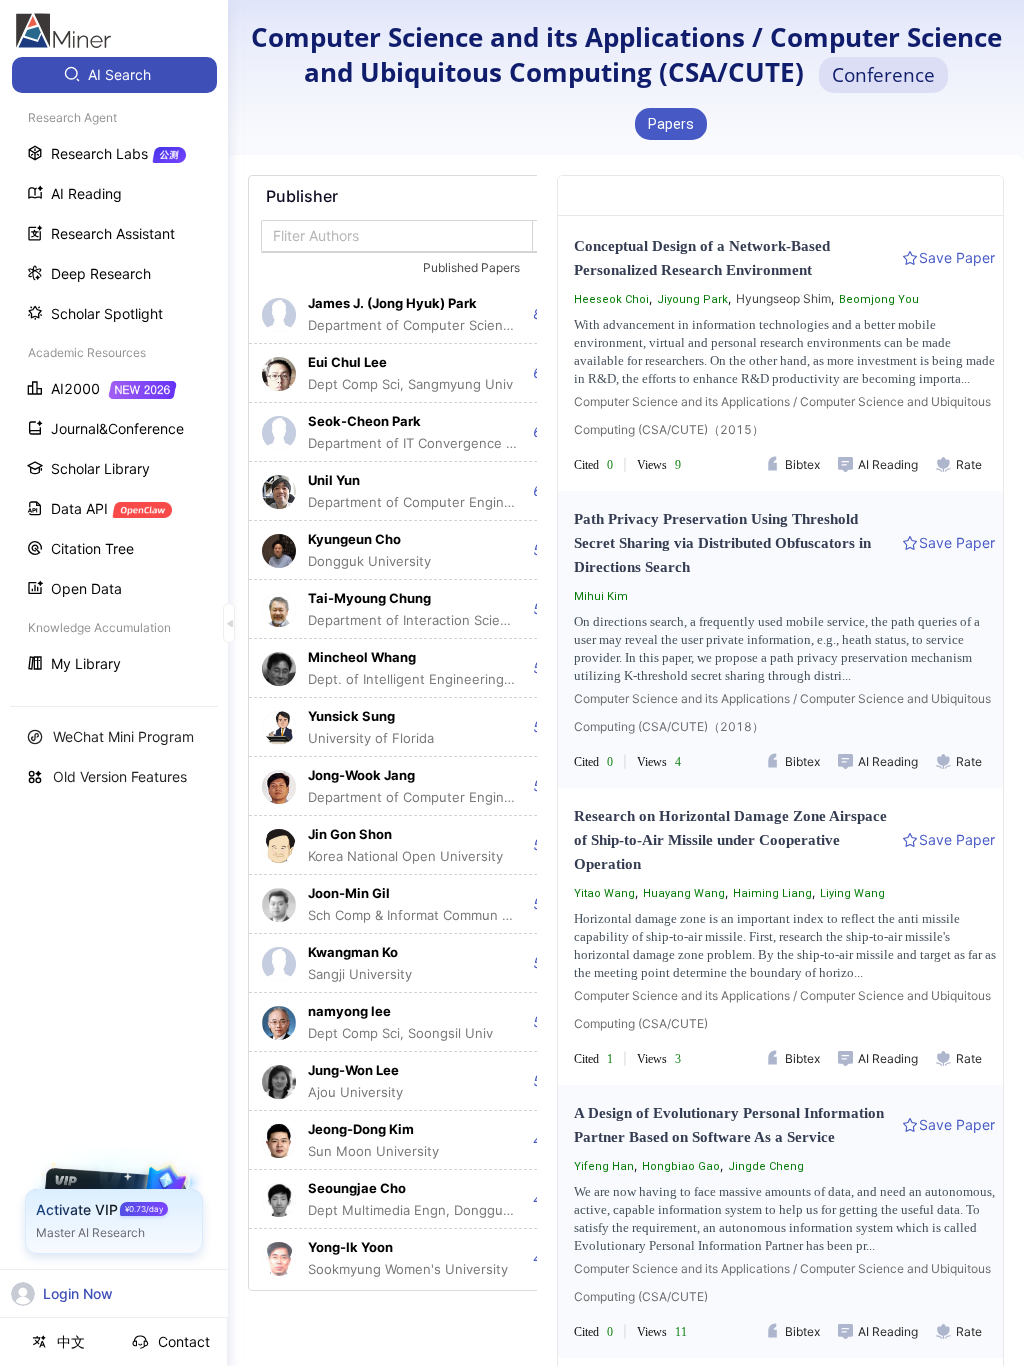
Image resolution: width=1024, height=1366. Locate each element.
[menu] (114, 371)
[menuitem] (114, 75)
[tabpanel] (413, 733)
